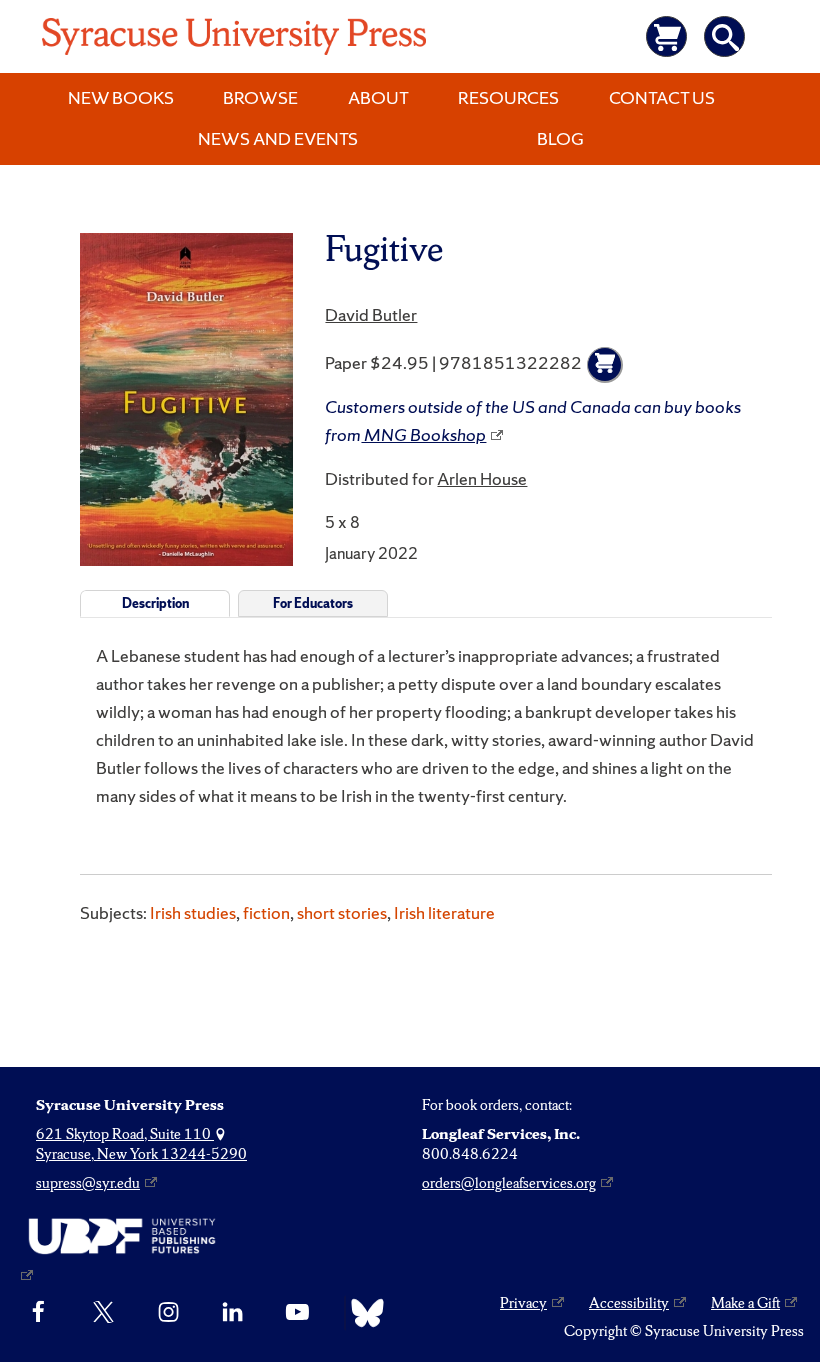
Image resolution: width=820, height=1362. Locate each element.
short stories (342, 912)
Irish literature (444, 912)
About (378, 97)
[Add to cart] (605, 365)
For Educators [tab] (313, 603)
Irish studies (193, 912)
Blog (560, 138)
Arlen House (482, 478)
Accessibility (629, 1303)
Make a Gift (745, 1303)
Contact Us (662, 97)
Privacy (523, 1303)
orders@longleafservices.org (509, 1183)
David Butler (371, 314)
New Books (121, 97)
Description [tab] (155, 603)
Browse (260, 97)
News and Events (278, 138)
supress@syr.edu (88, 1183)
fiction (266, 912)
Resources (508, 97)
